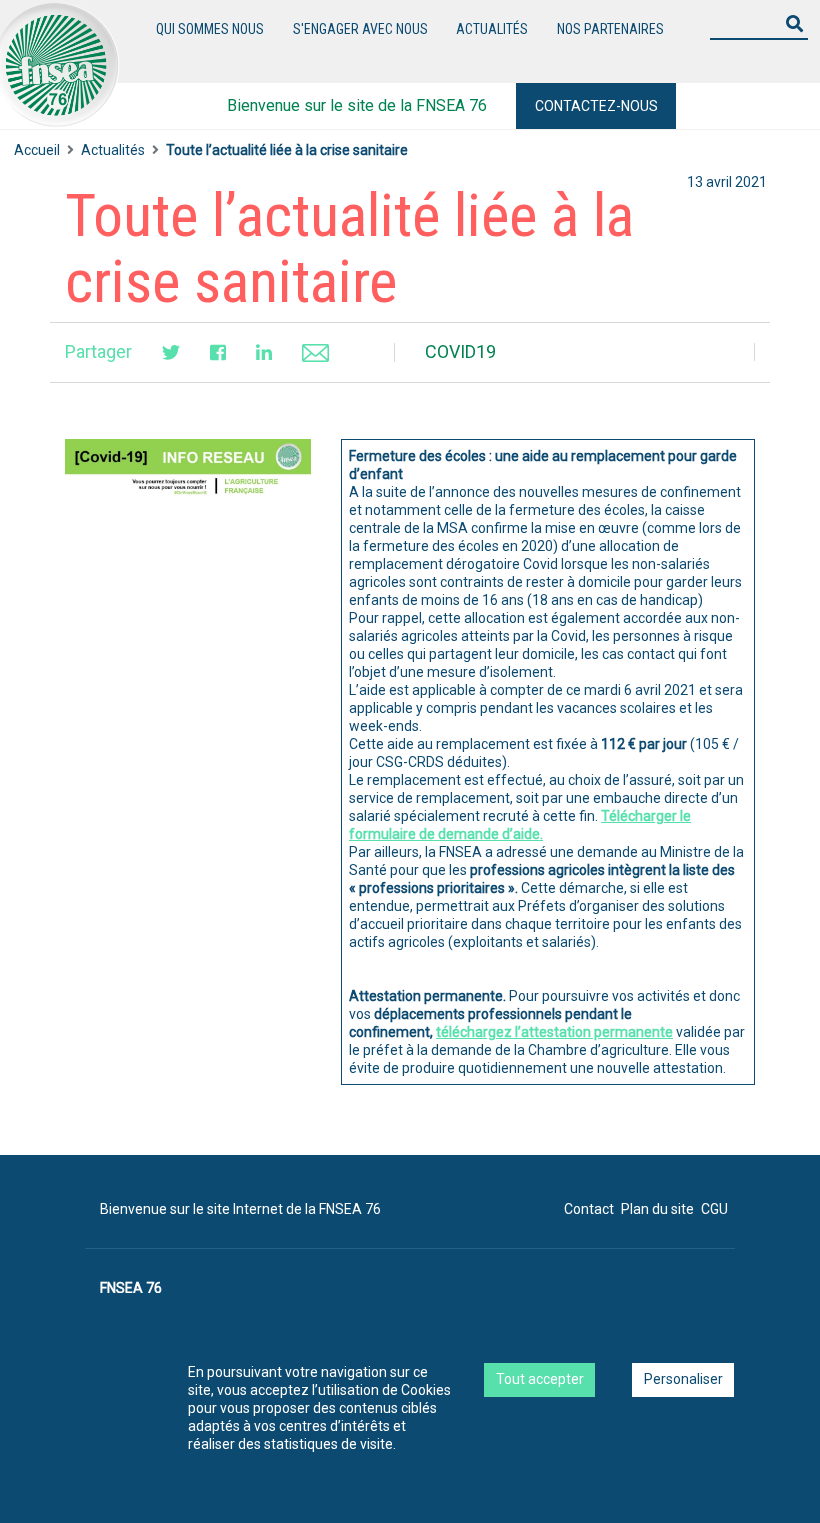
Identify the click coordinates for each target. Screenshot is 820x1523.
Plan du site (657, 1209)
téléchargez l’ (554, 1032)
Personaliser (683, 1379)
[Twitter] (171, 352)
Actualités (492, 29)
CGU (714, 1209)
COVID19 (460, 351)
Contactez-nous (596, 106)
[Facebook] (218, 352)
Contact (589, 1209)
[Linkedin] (264, 352)
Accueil (37, 150)
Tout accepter (540, 1379)
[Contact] (315, 351)
